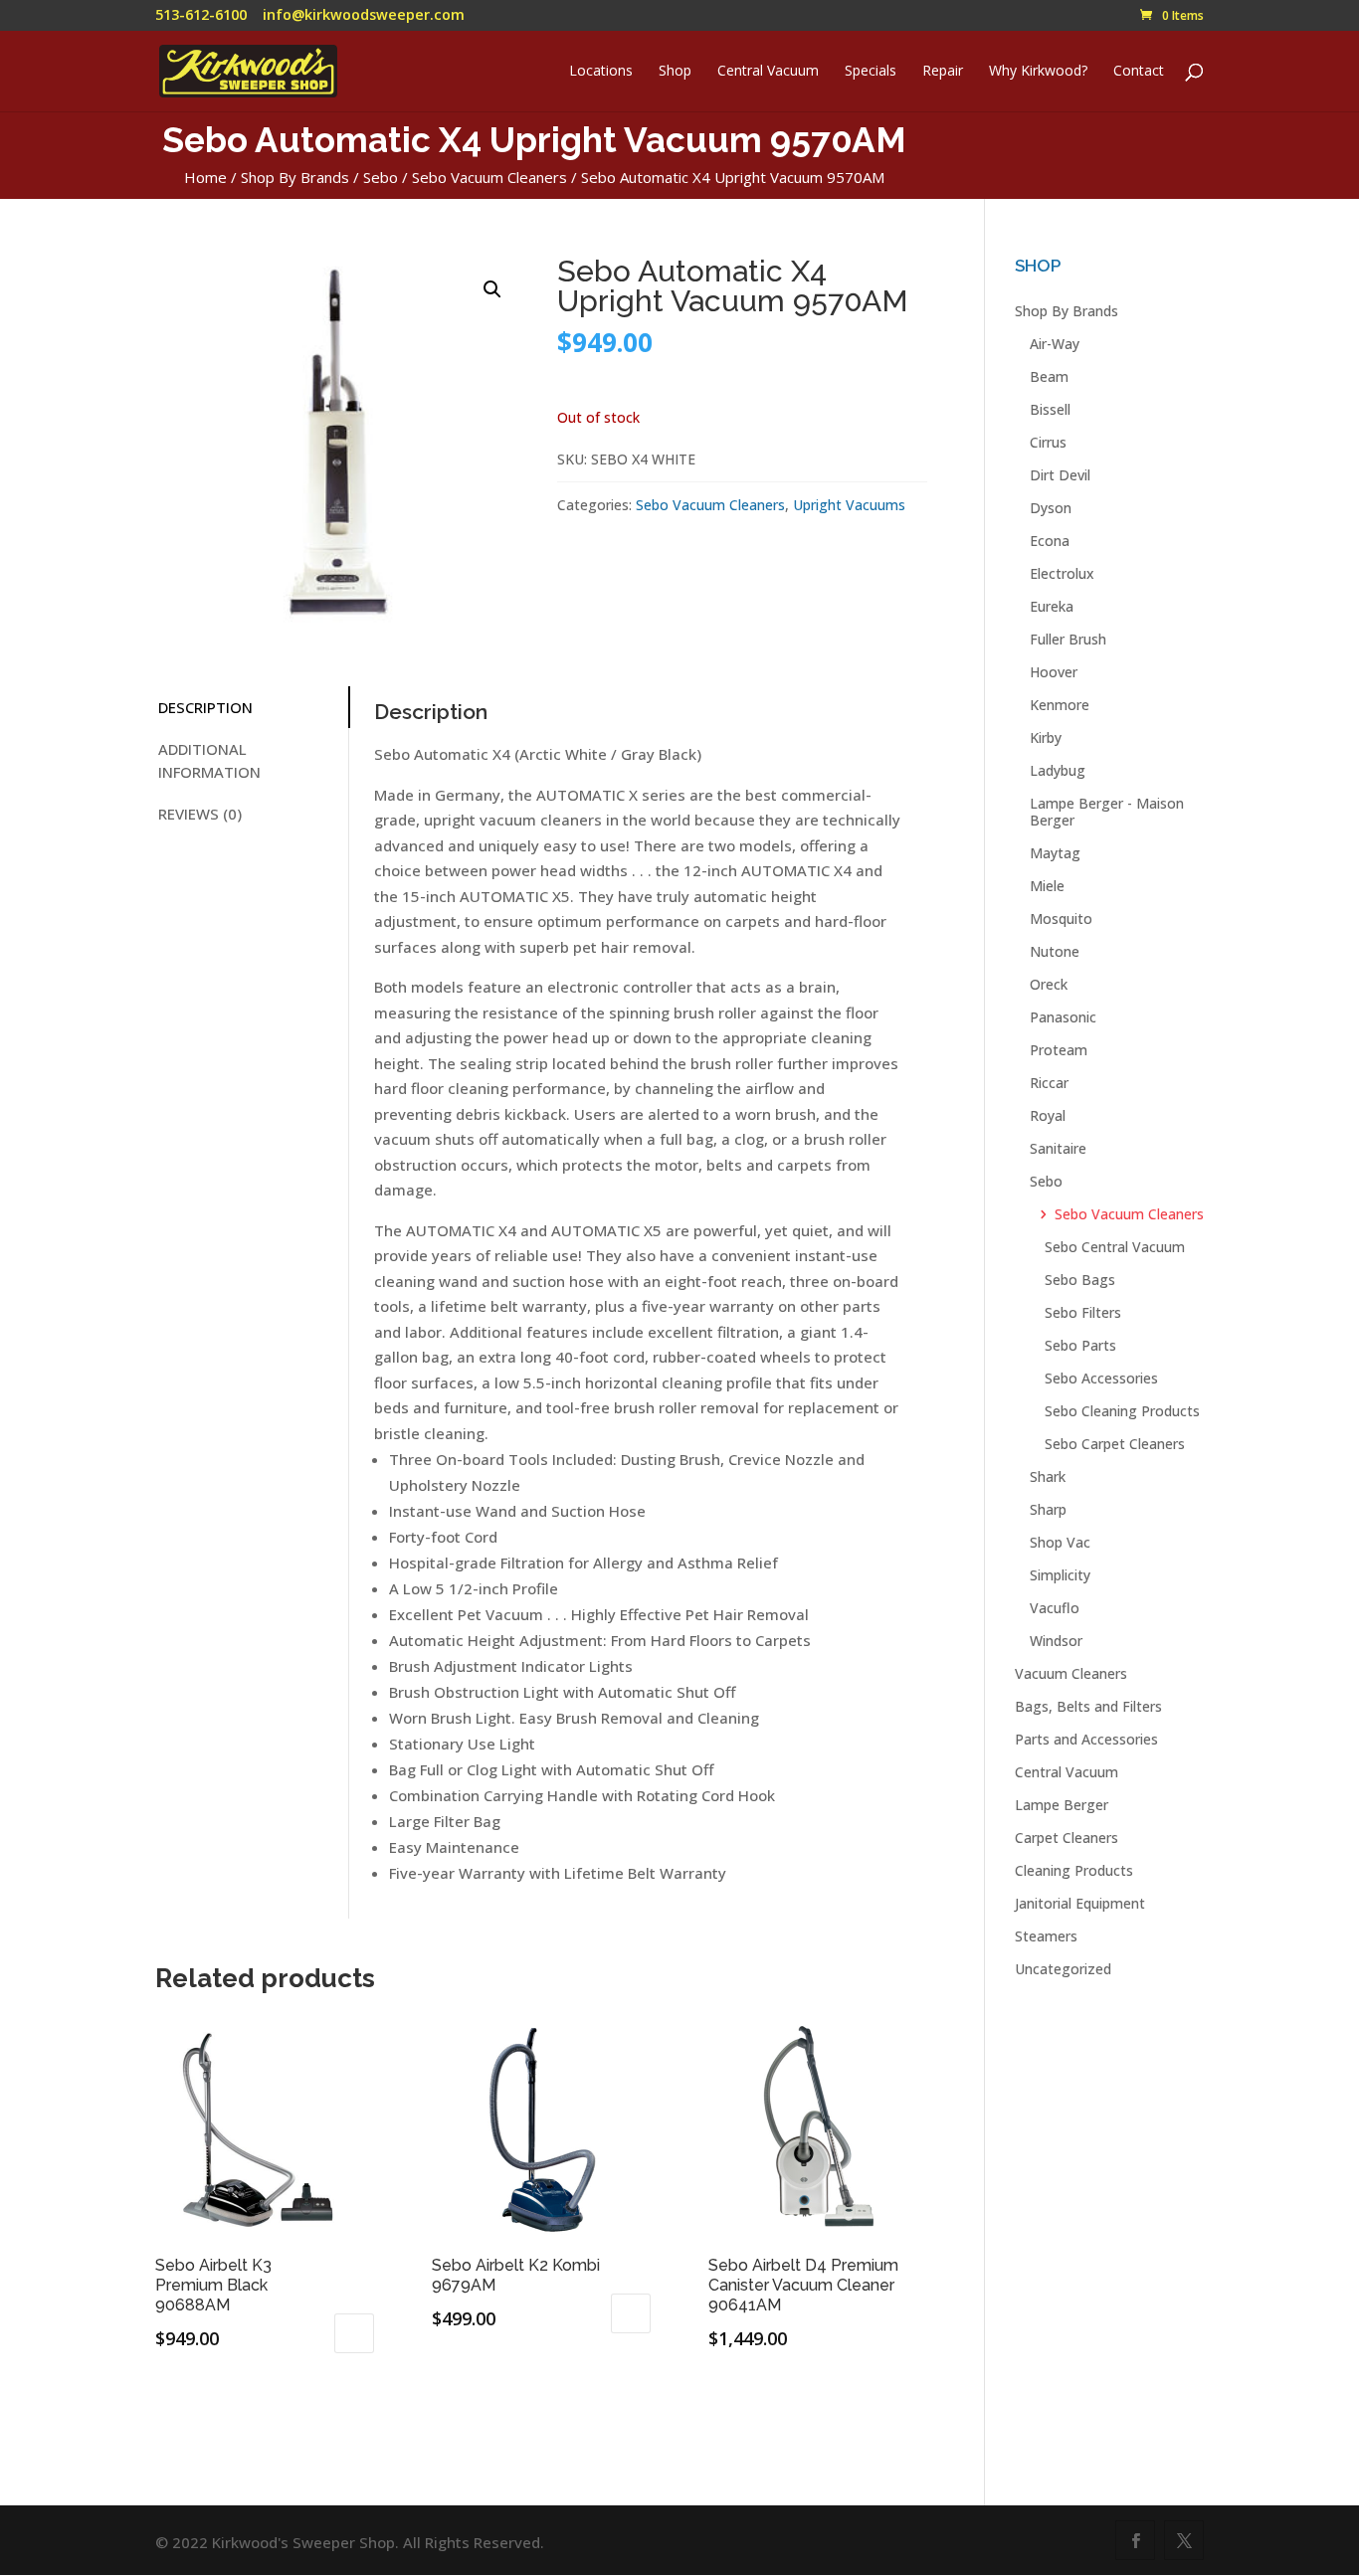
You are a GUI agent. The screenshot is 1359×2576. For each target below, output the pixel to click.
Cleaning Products (1074, 1870)
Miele (1047, 886)
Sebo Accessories (1101, 1378)
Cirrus (1048, 442)
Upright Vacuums (849, 505)
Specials (871, 72)
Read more (782, 2397)
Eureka (1052, 606)
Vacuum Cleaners (1071, 1673)
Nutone (1055, 951)
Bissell (1050, 409)
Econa (1050, 541)
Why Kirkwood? (1038, 72)
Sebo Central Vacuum (1115, 1247)
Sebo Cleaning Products (1122, 1411)
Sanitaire (1058, 1148)
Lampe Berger (1062, 1805)
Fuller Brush (1068, 639)
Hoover (1054, 672)
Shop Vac (1060, 1542)
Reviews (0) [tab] (200, 814)
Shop (675, 72)
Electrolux (1062, 573)
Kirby (1046, 737)
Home (205, 177)
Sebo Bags (1080, 1280)
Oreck (1049, 984)
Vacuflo (1055, 1608)
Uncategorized (1063, 1969)
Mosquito (1061, 919)
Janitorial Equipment (1080, 1903)
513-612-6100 (201, 14)
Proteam (1059, 1050)
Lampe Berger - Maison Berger (1107, 812)
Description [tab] (205, 707)
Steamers (1046, 1936)
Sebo (381, 177)
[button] (492, 289)
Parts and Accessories (1086, 1739)
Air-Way (1055, 344)
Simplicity (1060, 1575)
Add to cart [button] (354, 2333)
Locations (601, 72)
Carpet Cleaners (1067, 1838)
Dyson (1051, 508)
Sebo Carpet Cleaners (1115, 1444)
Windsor (1056, 1641)
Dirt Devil (1060, 475)
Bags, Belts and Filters (1088, 1706)
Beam (1049, 376)
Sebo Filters (1083, 1312)
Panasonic (1063, 1017)
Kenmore (1060, 705)
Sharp (1048, 1509)
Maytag (1055, 853)
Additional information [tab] (209, 760)
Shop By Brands (295, 177)
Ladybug (1058, 770)
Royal (1048, 1115)
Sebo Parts (1080, 1345)
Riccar (1049, 1083)
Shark (1048, 1476)
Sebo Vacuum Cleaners (489, 177)
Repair (943, 72)
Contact (1139, 72)
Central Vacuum (768, 72)
